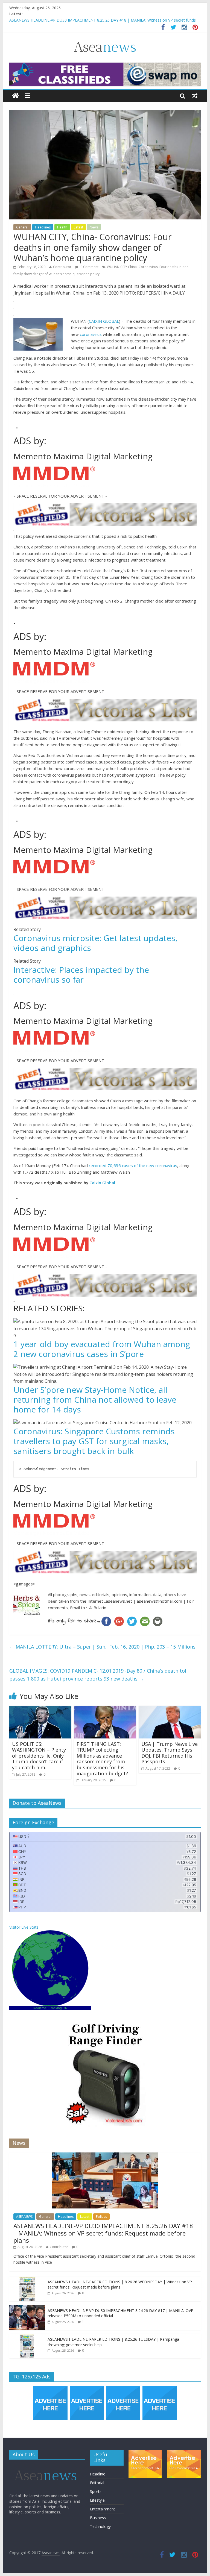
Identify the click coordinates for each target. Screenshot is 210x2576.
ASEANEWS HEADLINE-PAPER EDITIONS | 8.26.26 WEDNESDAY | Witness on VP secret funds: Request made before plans (120, 2285)
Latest (78, 227)
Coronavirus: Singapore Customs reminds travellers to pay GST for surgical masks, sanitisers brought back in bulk (94, 1441)
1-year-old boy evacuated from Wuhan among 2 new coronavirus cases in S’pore (102, 1349)
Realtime (40, 2008)
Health (62, 227)
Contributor (62, 267)
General (22, 227)
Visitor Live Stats (24, 1927)
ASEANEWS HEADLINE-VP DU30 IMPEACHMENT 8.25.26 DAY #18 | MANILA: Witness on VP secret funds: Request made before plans (103, 2233)
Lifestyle (97, 2500)
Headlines (43, 227)
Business (98, 2518)
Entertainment (103, 2509)
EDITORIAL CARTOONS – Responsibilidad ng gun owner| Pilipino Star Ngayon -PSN (84, 20)
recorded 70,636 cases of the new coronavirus (133, 1165)
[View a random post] (195, 96)
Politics (101, 2217)
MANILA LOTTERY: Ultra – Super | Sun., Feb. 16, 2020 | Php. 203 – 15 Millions (102, 1647)
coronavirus (91, 334)
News (94, 227)
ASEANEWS (24, 2217)
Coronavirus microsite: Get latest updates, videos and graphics (95, 943)
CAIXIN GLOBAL (104, 321)
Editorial (97, 2483)
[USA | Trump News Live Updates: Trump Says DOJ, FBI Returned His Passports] (170, 1709)
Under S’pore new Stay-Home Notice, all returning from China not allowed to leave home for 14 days (95, 1399)
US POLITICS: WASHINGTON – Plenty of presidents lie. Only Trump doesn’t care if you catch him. (39, 1756)
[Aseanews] (15, 96)
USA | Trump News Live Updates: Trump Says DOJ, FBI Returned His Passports (170, 1753)
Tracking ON (58, 2008)
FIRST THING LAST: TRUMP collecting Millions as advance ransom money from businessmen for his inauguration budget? (102, 1759)
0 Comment (89, 267)
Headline (98, 2474)
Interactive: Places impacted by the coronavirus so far (81, 975)
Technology (100, 2526)
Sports (96, 2491)
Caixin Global (102, 1183)
